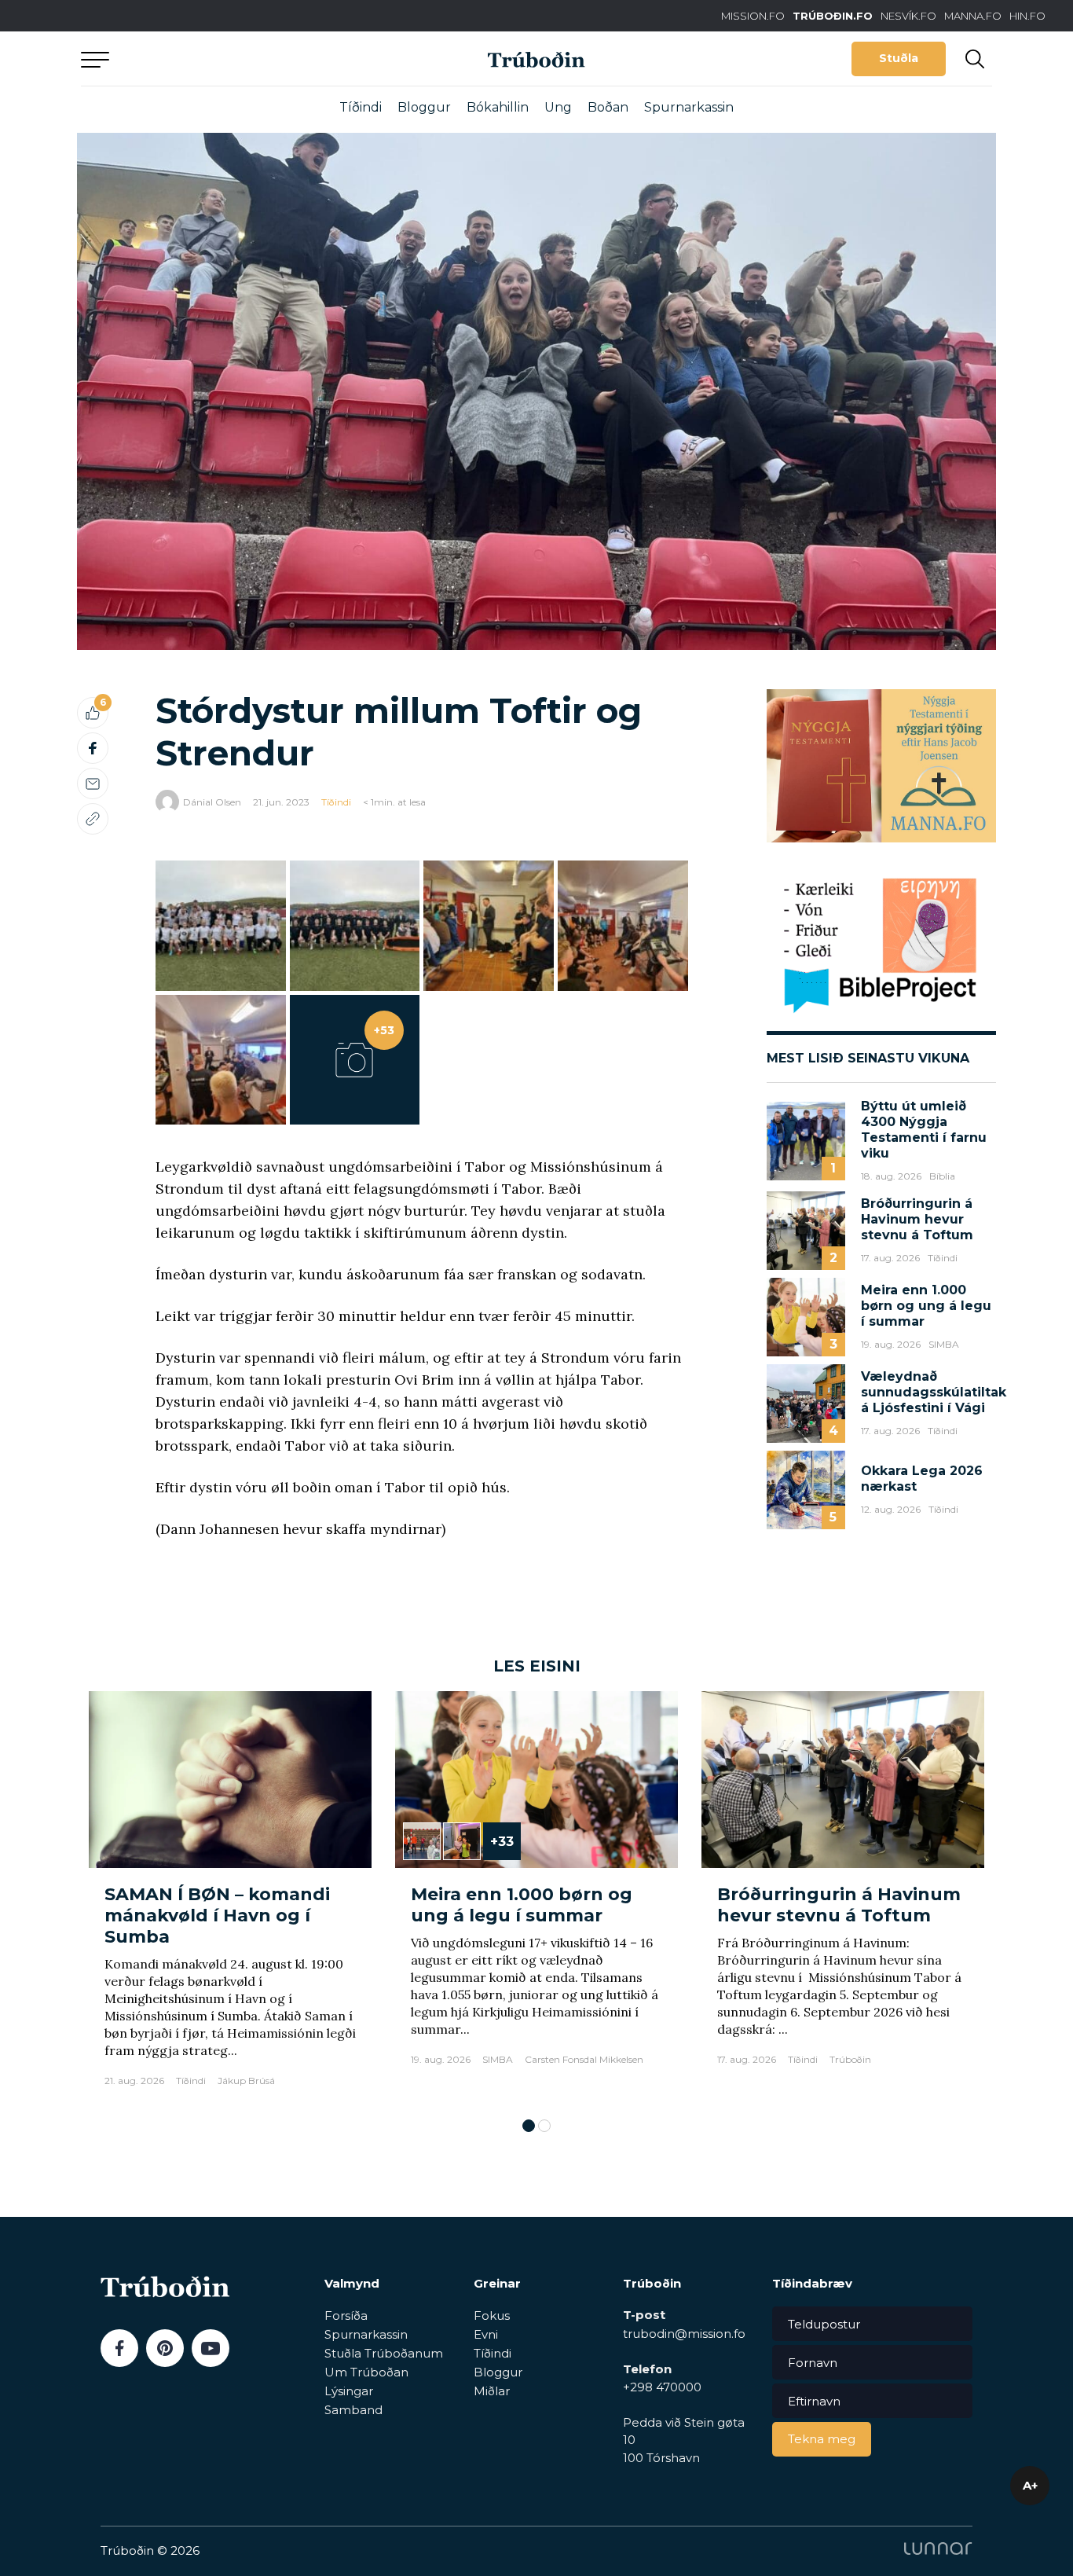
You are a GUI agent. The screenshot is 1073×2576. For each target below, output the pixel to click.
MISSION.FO (753, 16)
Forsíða (346, 2315)
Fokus (492, 2315)
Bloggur (424, 107)
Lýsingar (349, 2391)
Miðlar (492, 2391)
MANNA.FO (973, 16)
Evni (486, 2334)
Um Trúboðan (366, 2372)
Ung (558, 107)
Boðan (608, 107)
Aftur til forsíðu (226, 59)
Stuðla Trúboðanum (384, 2353)
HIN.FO (1027, 16)
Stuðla (899, 58)
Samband (353, 2410)
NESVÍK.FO (908, 16)
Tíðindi (361, 107)
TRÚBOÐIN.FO (833, 16)
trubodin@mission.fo (684, 2334)
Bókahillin (498, 107)
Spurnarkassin (689, 107)
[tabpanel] (230, 1897)
